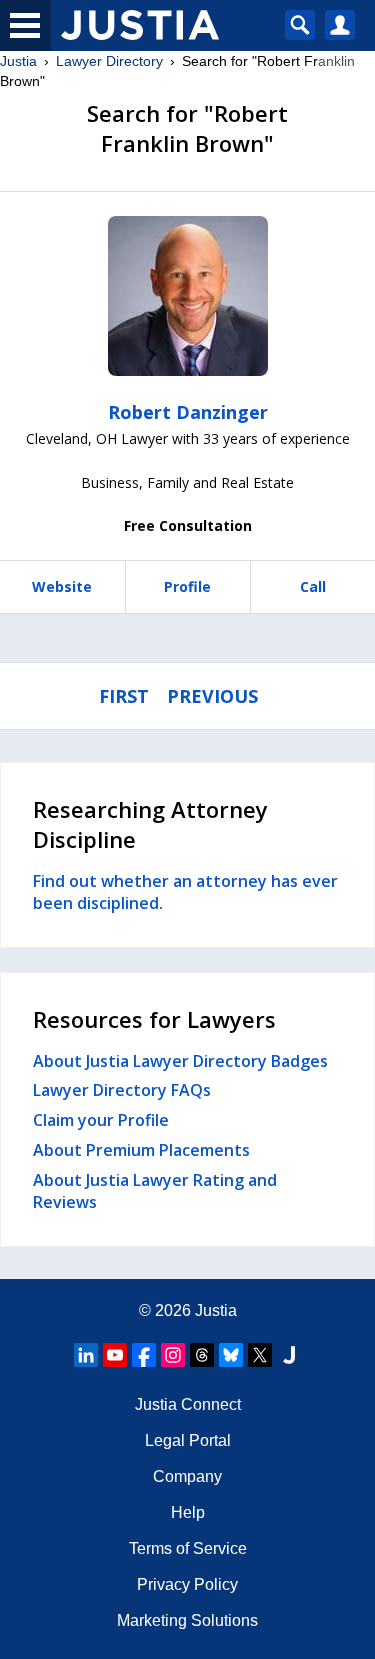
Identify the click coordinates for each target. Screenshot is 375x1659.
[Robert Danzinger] (188, 296)
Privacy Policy (187, 1584)
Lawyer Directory (109, 61)
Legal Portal (188, 1440)
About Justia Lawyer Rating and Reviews (155, 1191)
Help (188, 1512)
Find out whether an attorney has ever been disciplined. (185, 892)
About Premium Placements (141, 1150)
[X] (260, 1355)
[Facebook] (144, 1355)
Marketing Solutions (187, 1620)
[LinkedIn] (86, 1355)
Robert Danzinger (188, 412)
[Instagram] (173, 1355)
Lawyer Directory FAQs (122, 1090)
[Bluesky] (231, 1355)
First (124, 696)
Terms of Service (188, 1548)
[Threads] (202, 1355)
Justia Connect (188, 1404)
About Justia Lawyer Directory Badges (180, 1061)
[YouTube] (115, 1355)
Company (187, 1476)
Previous (212, 696)
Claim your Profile (101, 1120)
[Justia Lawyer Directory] (289, 1355)
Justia (18, 61)
